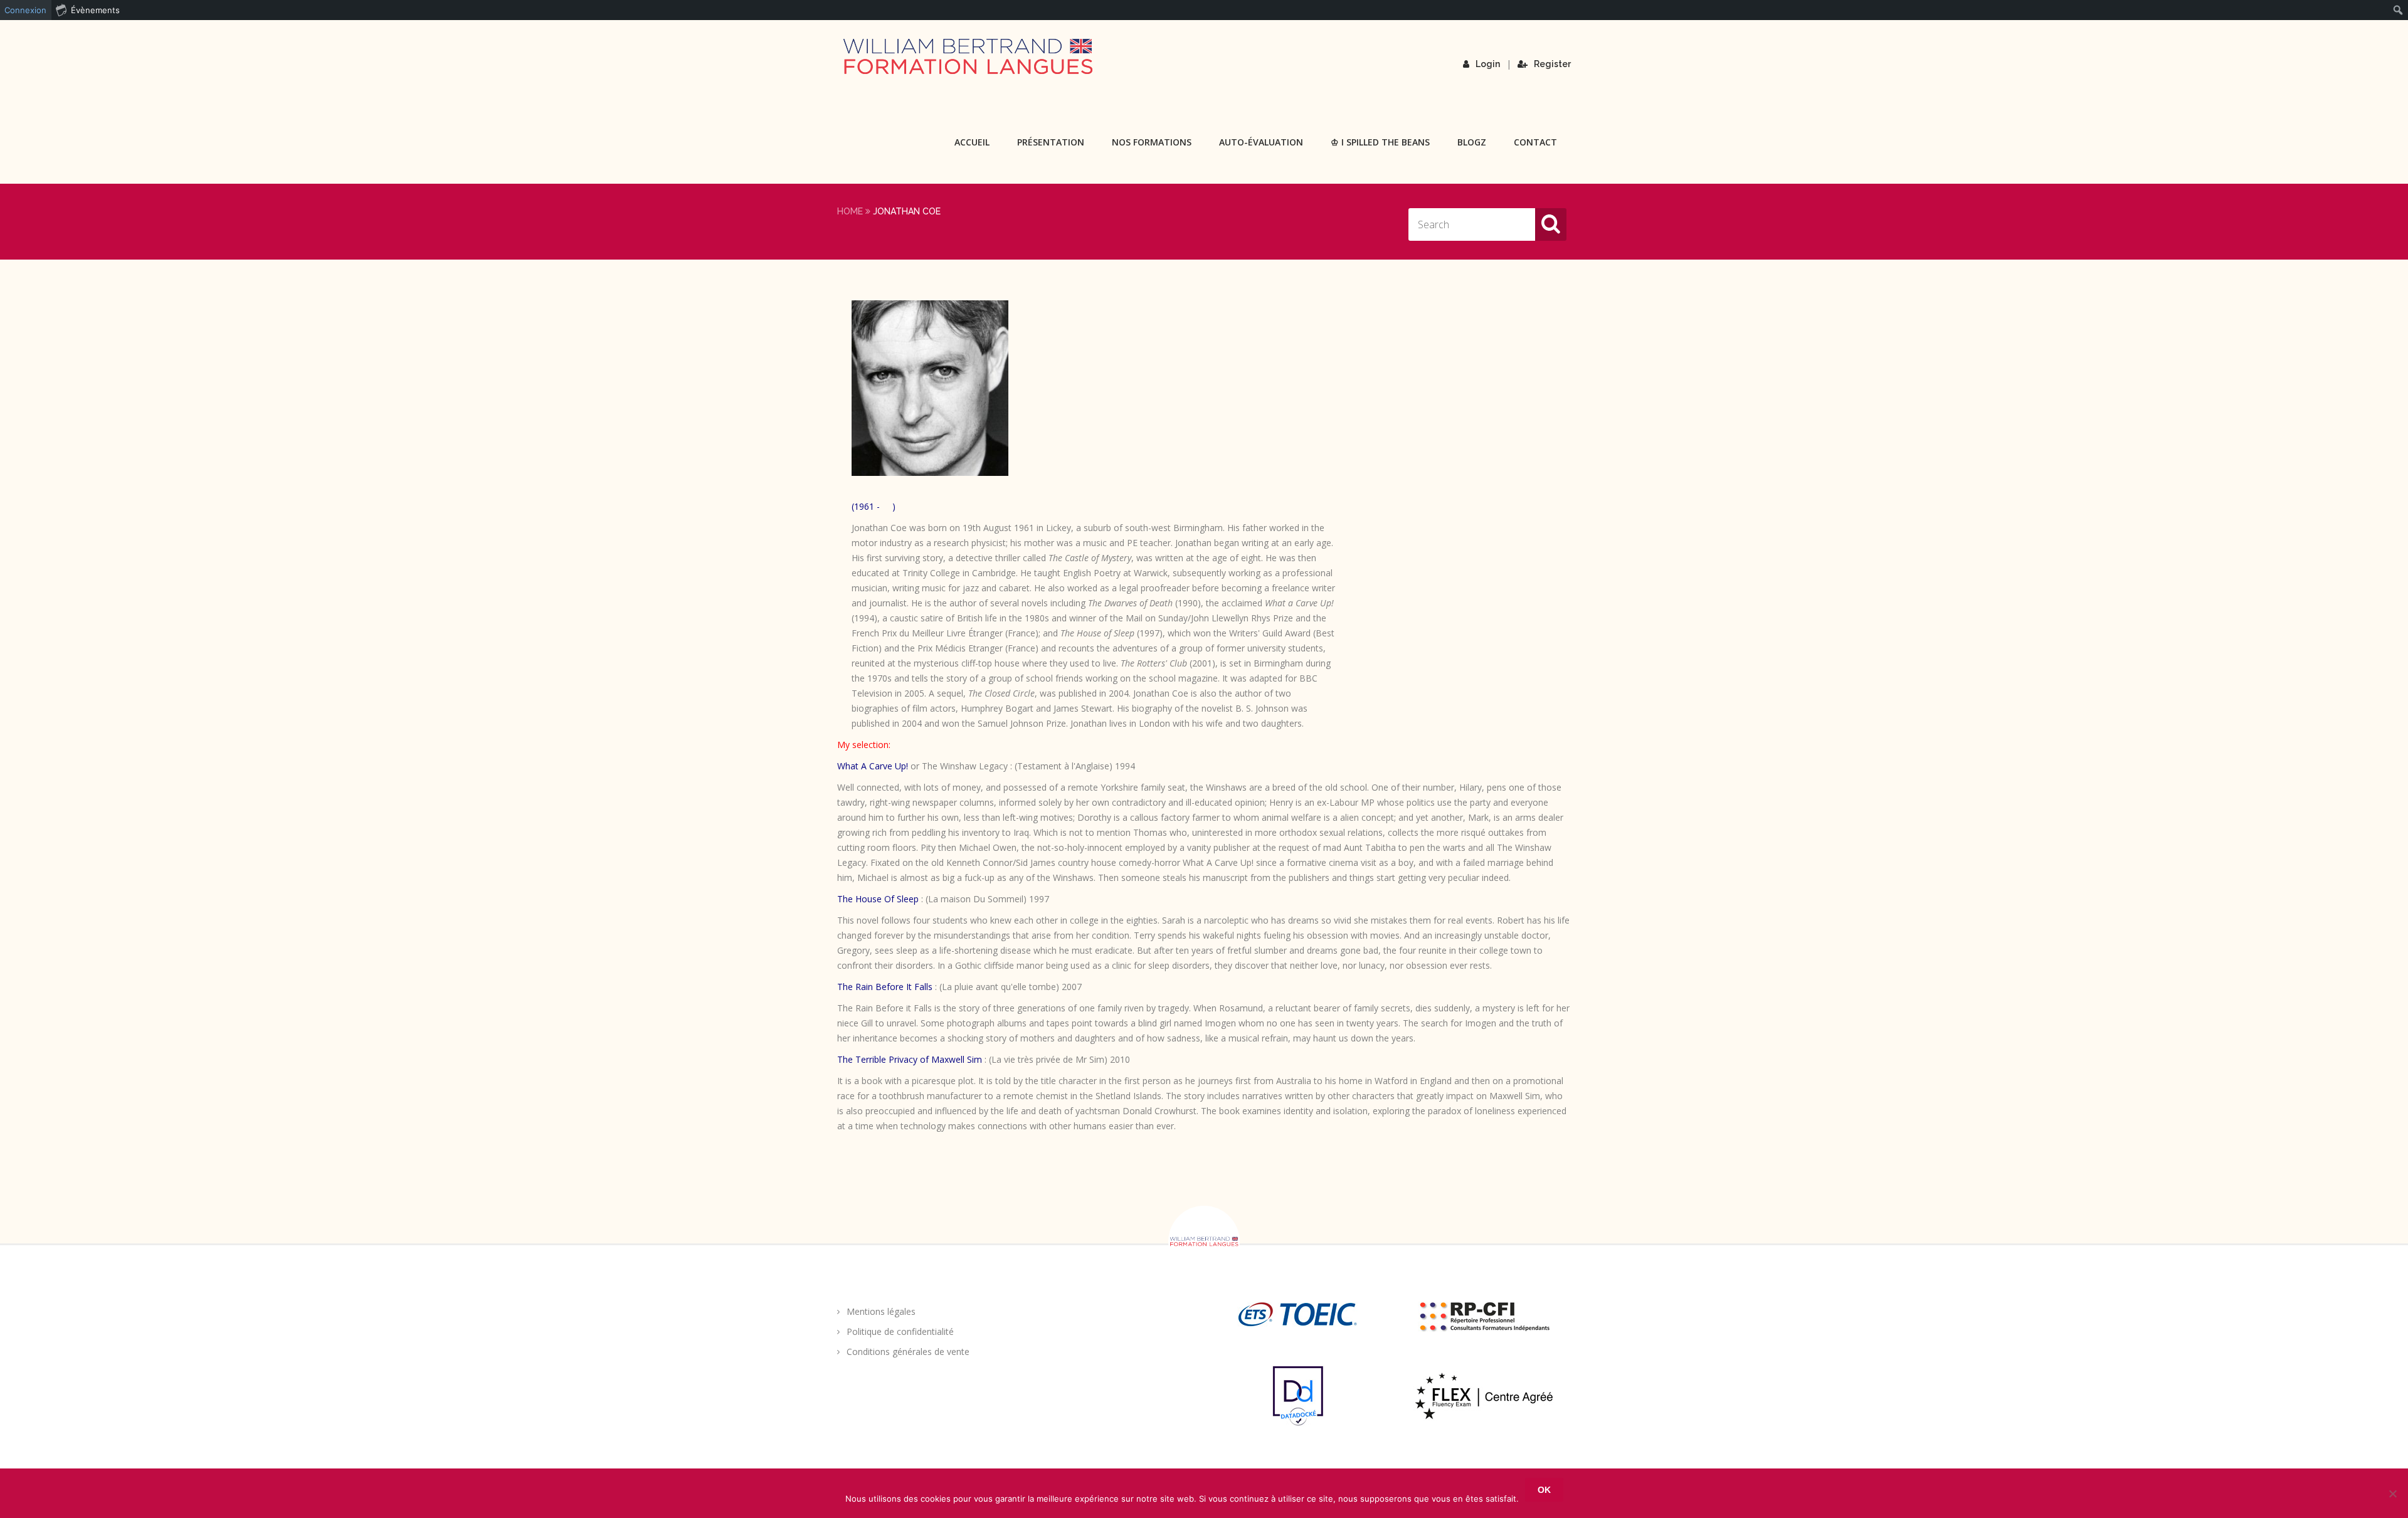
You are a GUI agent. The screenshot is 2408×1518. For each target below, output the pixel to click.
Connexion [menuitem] (25, 10)
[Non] (2392, 1494)
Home (850, 211)
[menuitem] (2398, 10)
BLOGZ (1472, 142)
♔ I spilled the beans (1380, 142)
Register (1552, 64)
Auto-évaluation (1261, 142)
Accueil (972, 142)
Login (1488, 64)
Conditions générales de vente (908, 1352)
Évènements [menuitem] (95, 10)
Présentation (1051, 142)
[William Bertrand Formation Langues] (968, 56)
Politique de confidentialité (900, 1331)
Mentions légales (881, 1311)
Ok (1544, 1490)
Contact (1535, 142)
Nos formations (1152, 142)
